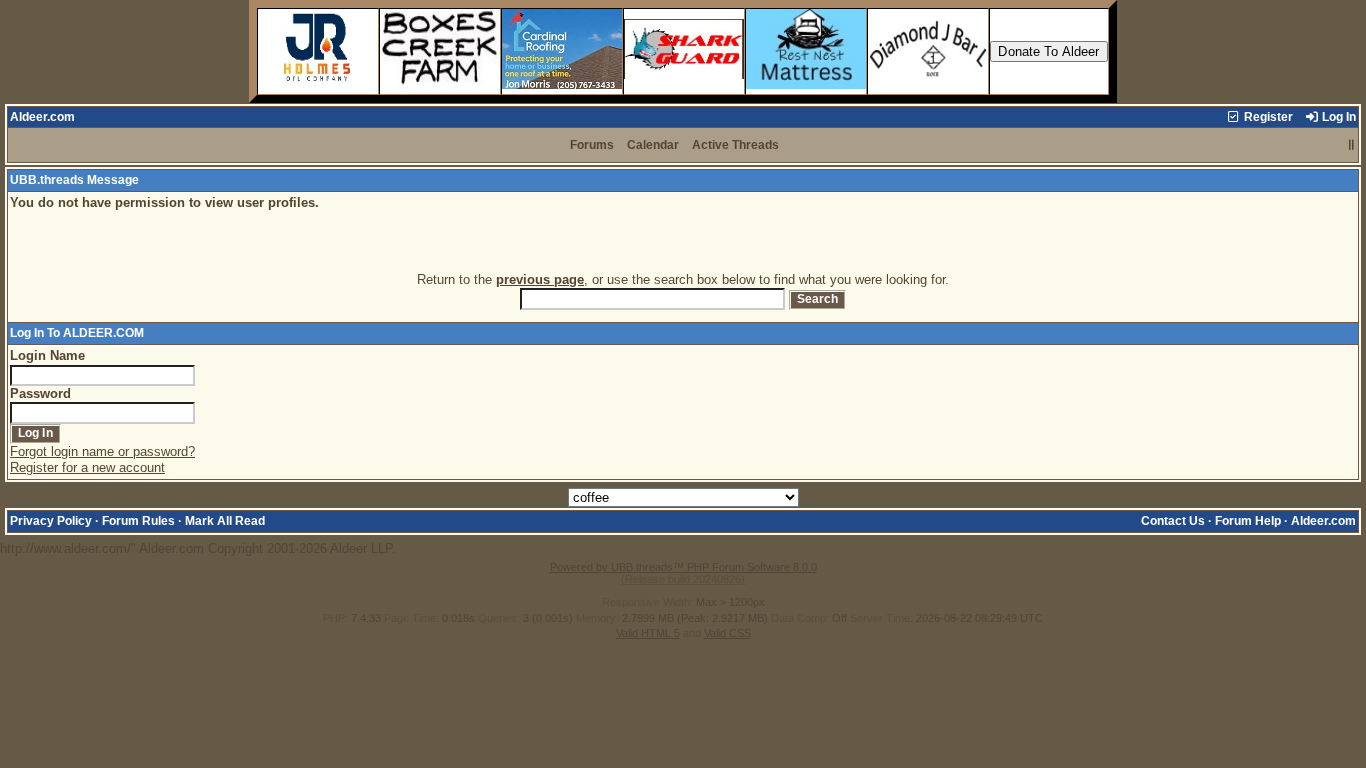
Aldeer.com (42, 117)
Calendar (653, 145)
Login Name (47, 355)
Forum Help (1248, 521)
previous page (540, 279)
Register (1267, 117)
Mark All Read (225, 521)
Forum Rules (138, 521)
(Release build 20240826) (683, 579)
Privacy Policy (51, 521)
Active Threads (735, 145)
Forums (592, 145)
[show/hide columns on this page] (1351, 145)
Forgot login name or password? (102, 451)
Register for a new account (87, 467)
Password (40, 393)
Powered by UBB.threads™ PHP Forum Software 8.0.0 (683, 567)
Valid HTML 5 (648, 633)
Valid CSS (727, 633)
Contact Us (1173, 521)
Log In (1337, 117)
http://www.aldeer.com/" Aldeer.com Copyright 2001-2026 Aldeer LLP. (678, 374)
